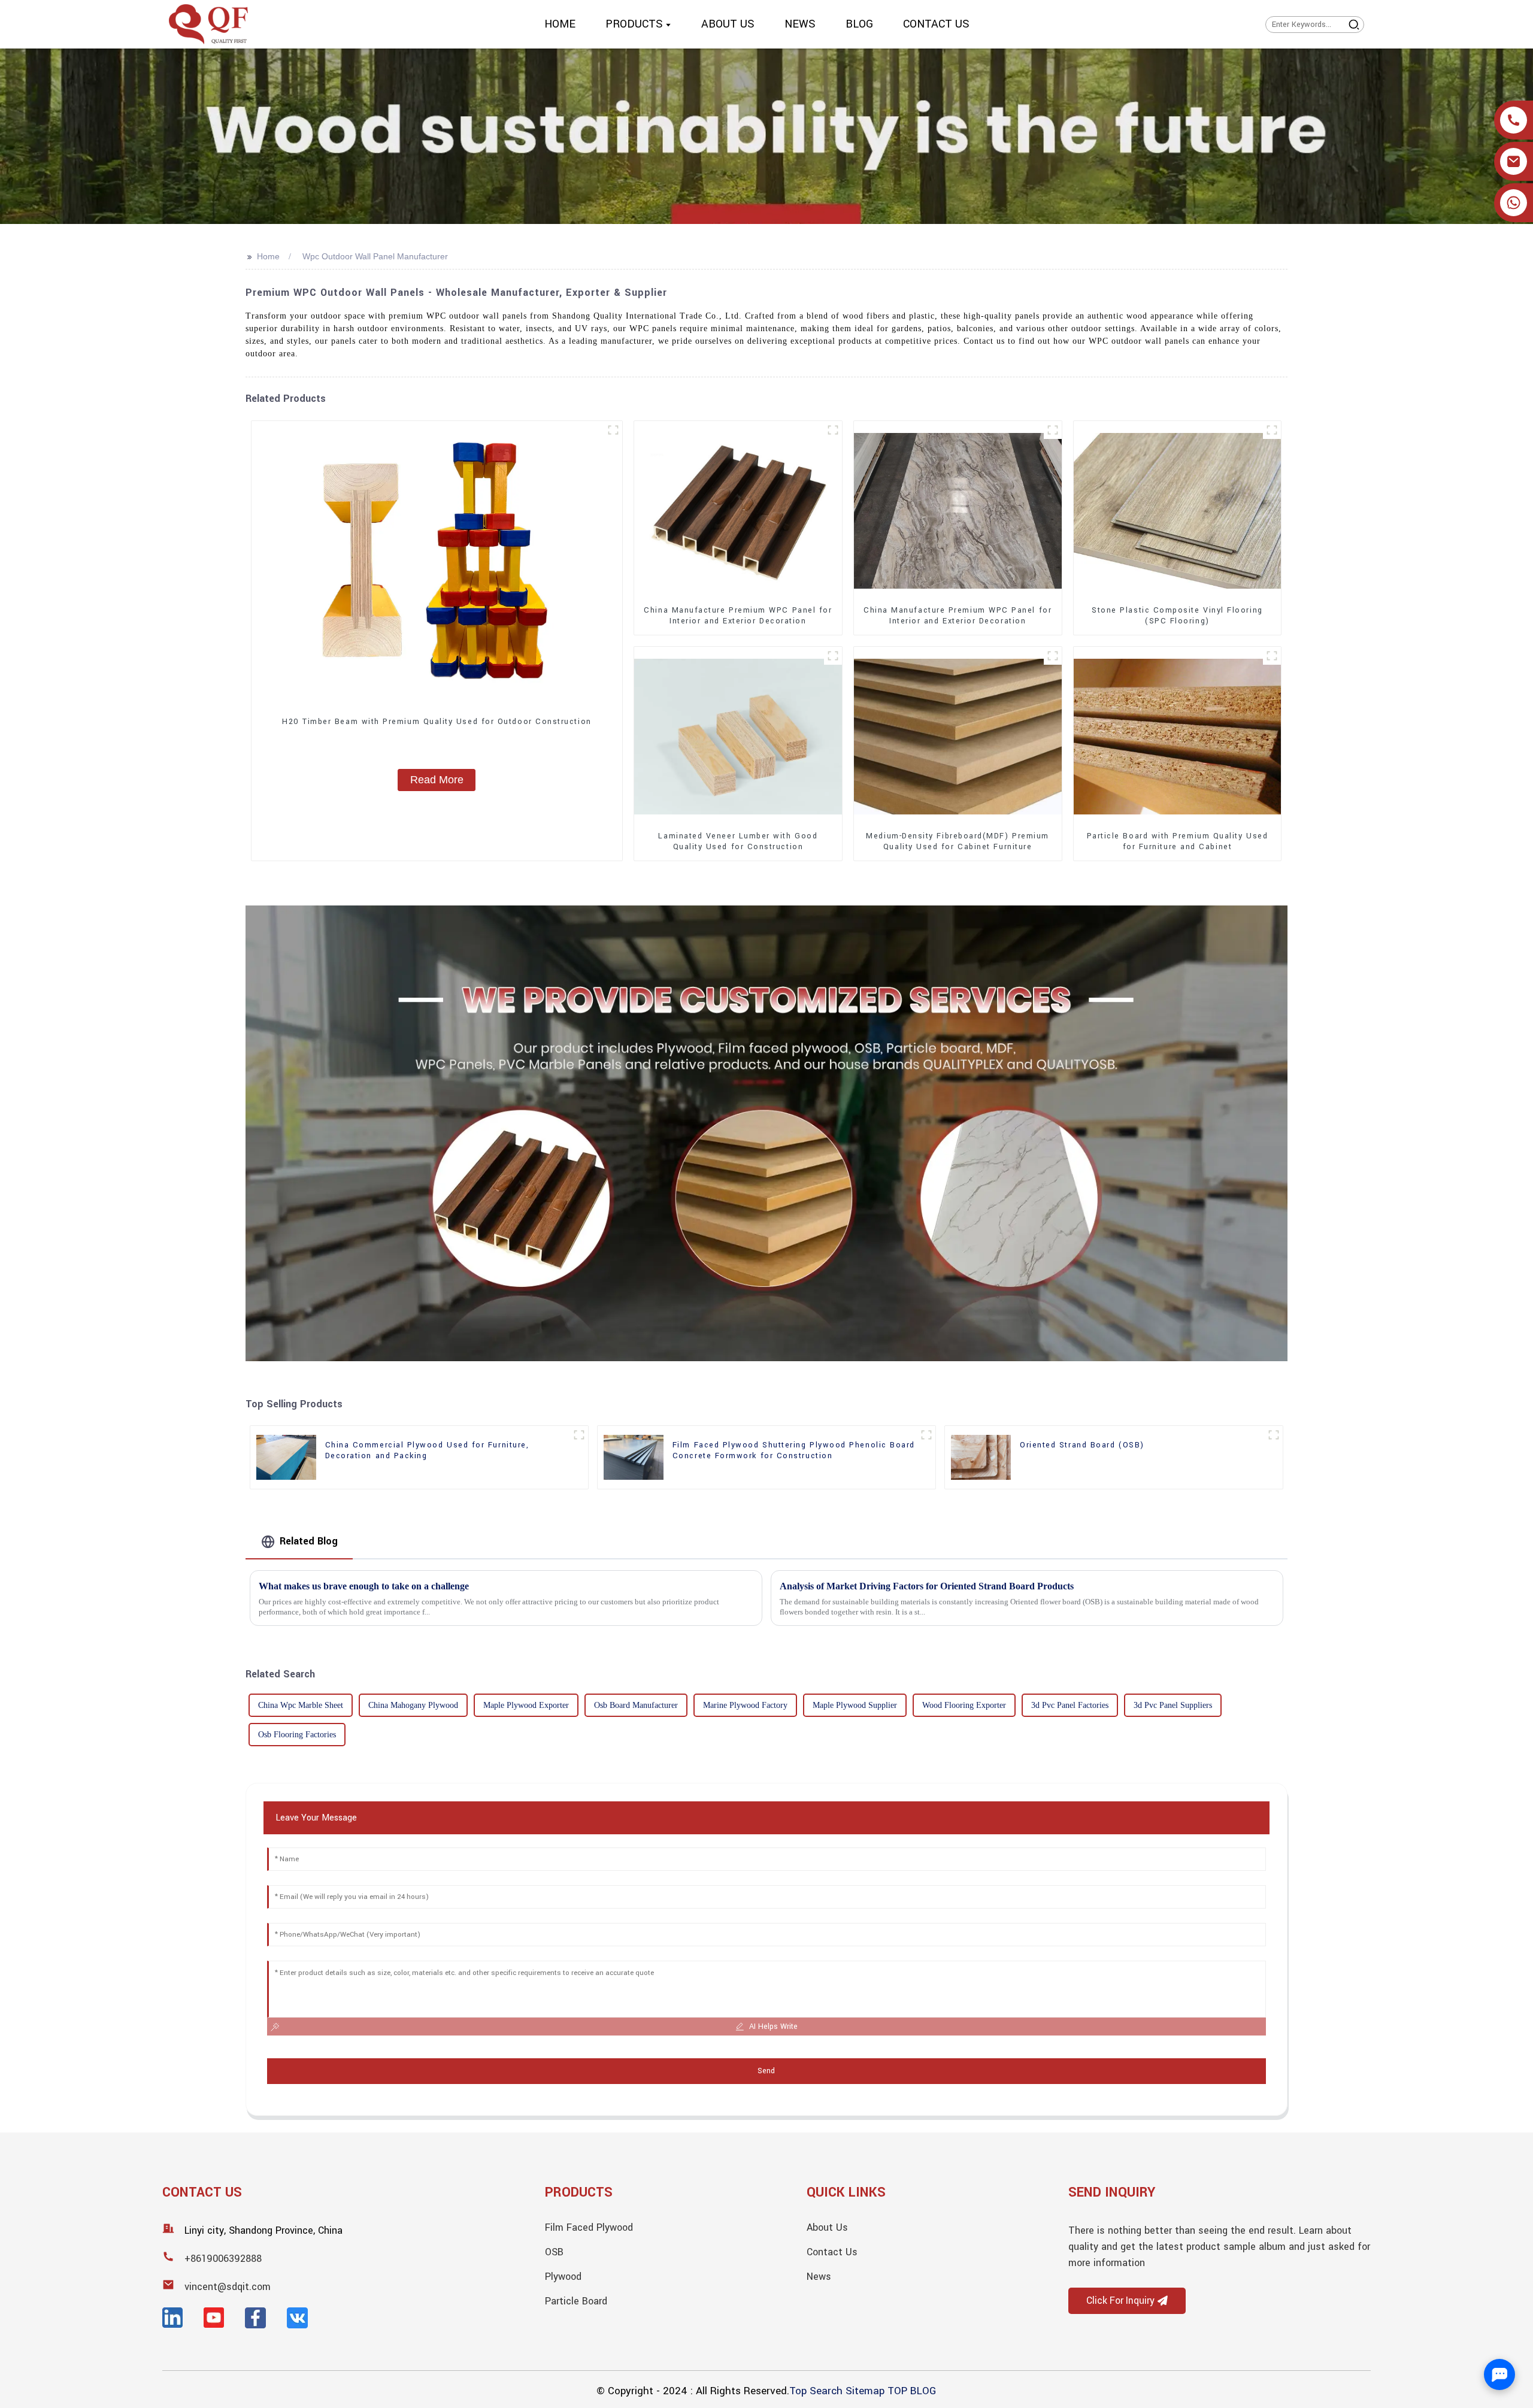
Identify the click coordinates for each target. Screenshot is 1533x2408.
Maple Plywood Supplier (855, 1705)
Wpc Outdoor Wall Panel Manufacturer (375, 256)
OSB (554, 2252)
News (819, 2277)
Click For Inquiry (1120, 2301)
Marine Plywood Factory (745, 1705)
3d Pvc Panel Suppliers (1173, 1705)
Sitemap (865, 2391)
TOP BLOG (912, 2391)
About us (827, 2227)
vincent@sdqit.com (228, 2287)
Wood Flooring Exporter (964, 1705)
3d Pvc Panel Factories (1070, 1705)
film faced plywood (589, 2227)
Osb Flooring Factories (297, 1735)
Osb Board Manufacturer (636, 1705)
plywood (563, 2277)
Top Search (816, 2391)
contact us (832, 2252)
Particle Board (576, 2301)
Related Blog (309, 1541)
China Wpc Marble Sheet (301, 1705)
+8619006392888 (223, 2259)
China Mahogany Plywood (413, 1705)
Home (268, 256)
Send (766, 2071)
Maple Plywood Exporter (526, 1705)
